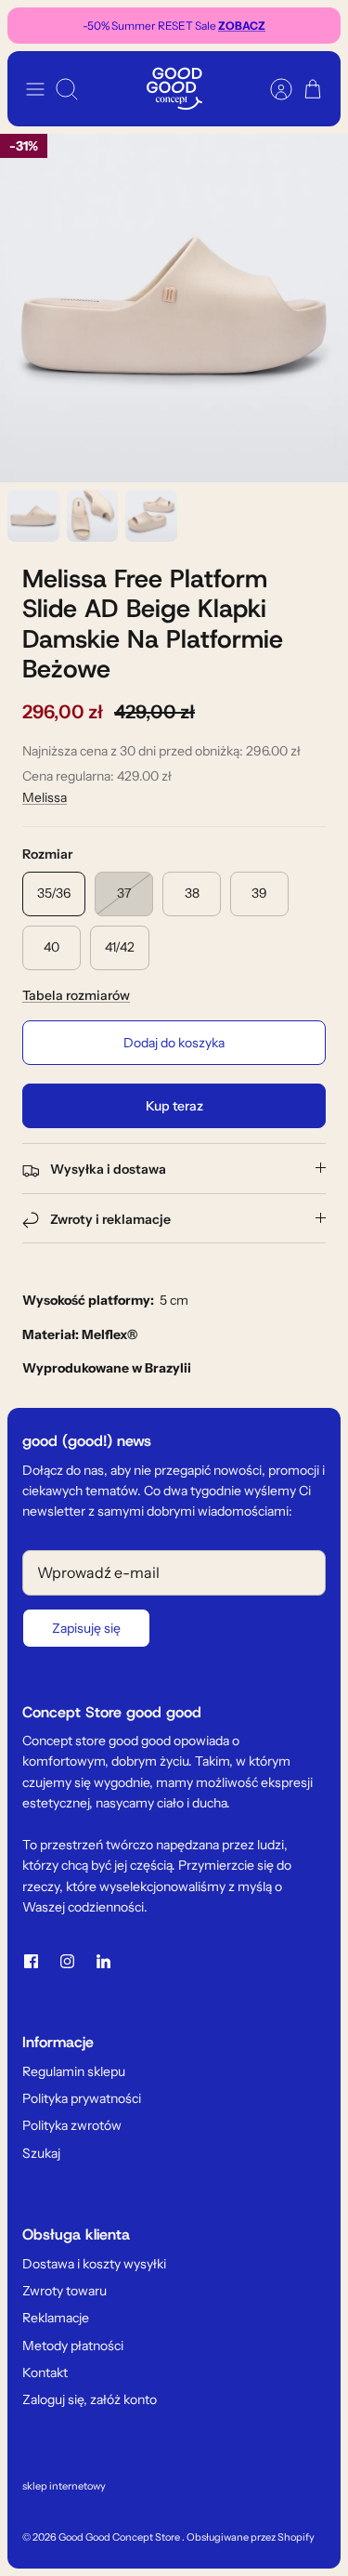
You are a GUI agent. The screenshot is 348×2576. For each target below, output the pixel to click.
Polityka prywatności (82, 2098)
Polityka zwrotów (72, 2125)
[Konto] (272, 89)
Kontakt (45, 2372)
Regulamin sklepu (74, 2071)
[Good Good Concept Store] (174, 89)
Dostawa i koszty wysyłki (94, 2264)
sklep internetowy (64, 2486)
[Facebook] (31, 1961)
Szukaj (41, 2153)
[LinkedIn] (103, 1961)
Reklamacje (56, 2318)
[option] (174, 308)
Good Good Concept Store (120, 2537)
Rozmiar (47, 854)
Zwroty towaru (64, 2291)
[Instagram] (67, 1961)
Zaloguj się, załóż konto (90, 2399)
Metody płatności (73, 2346)
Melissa (45, 797)
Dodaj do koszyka (174, 1043)
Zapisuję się (86, 1628)
